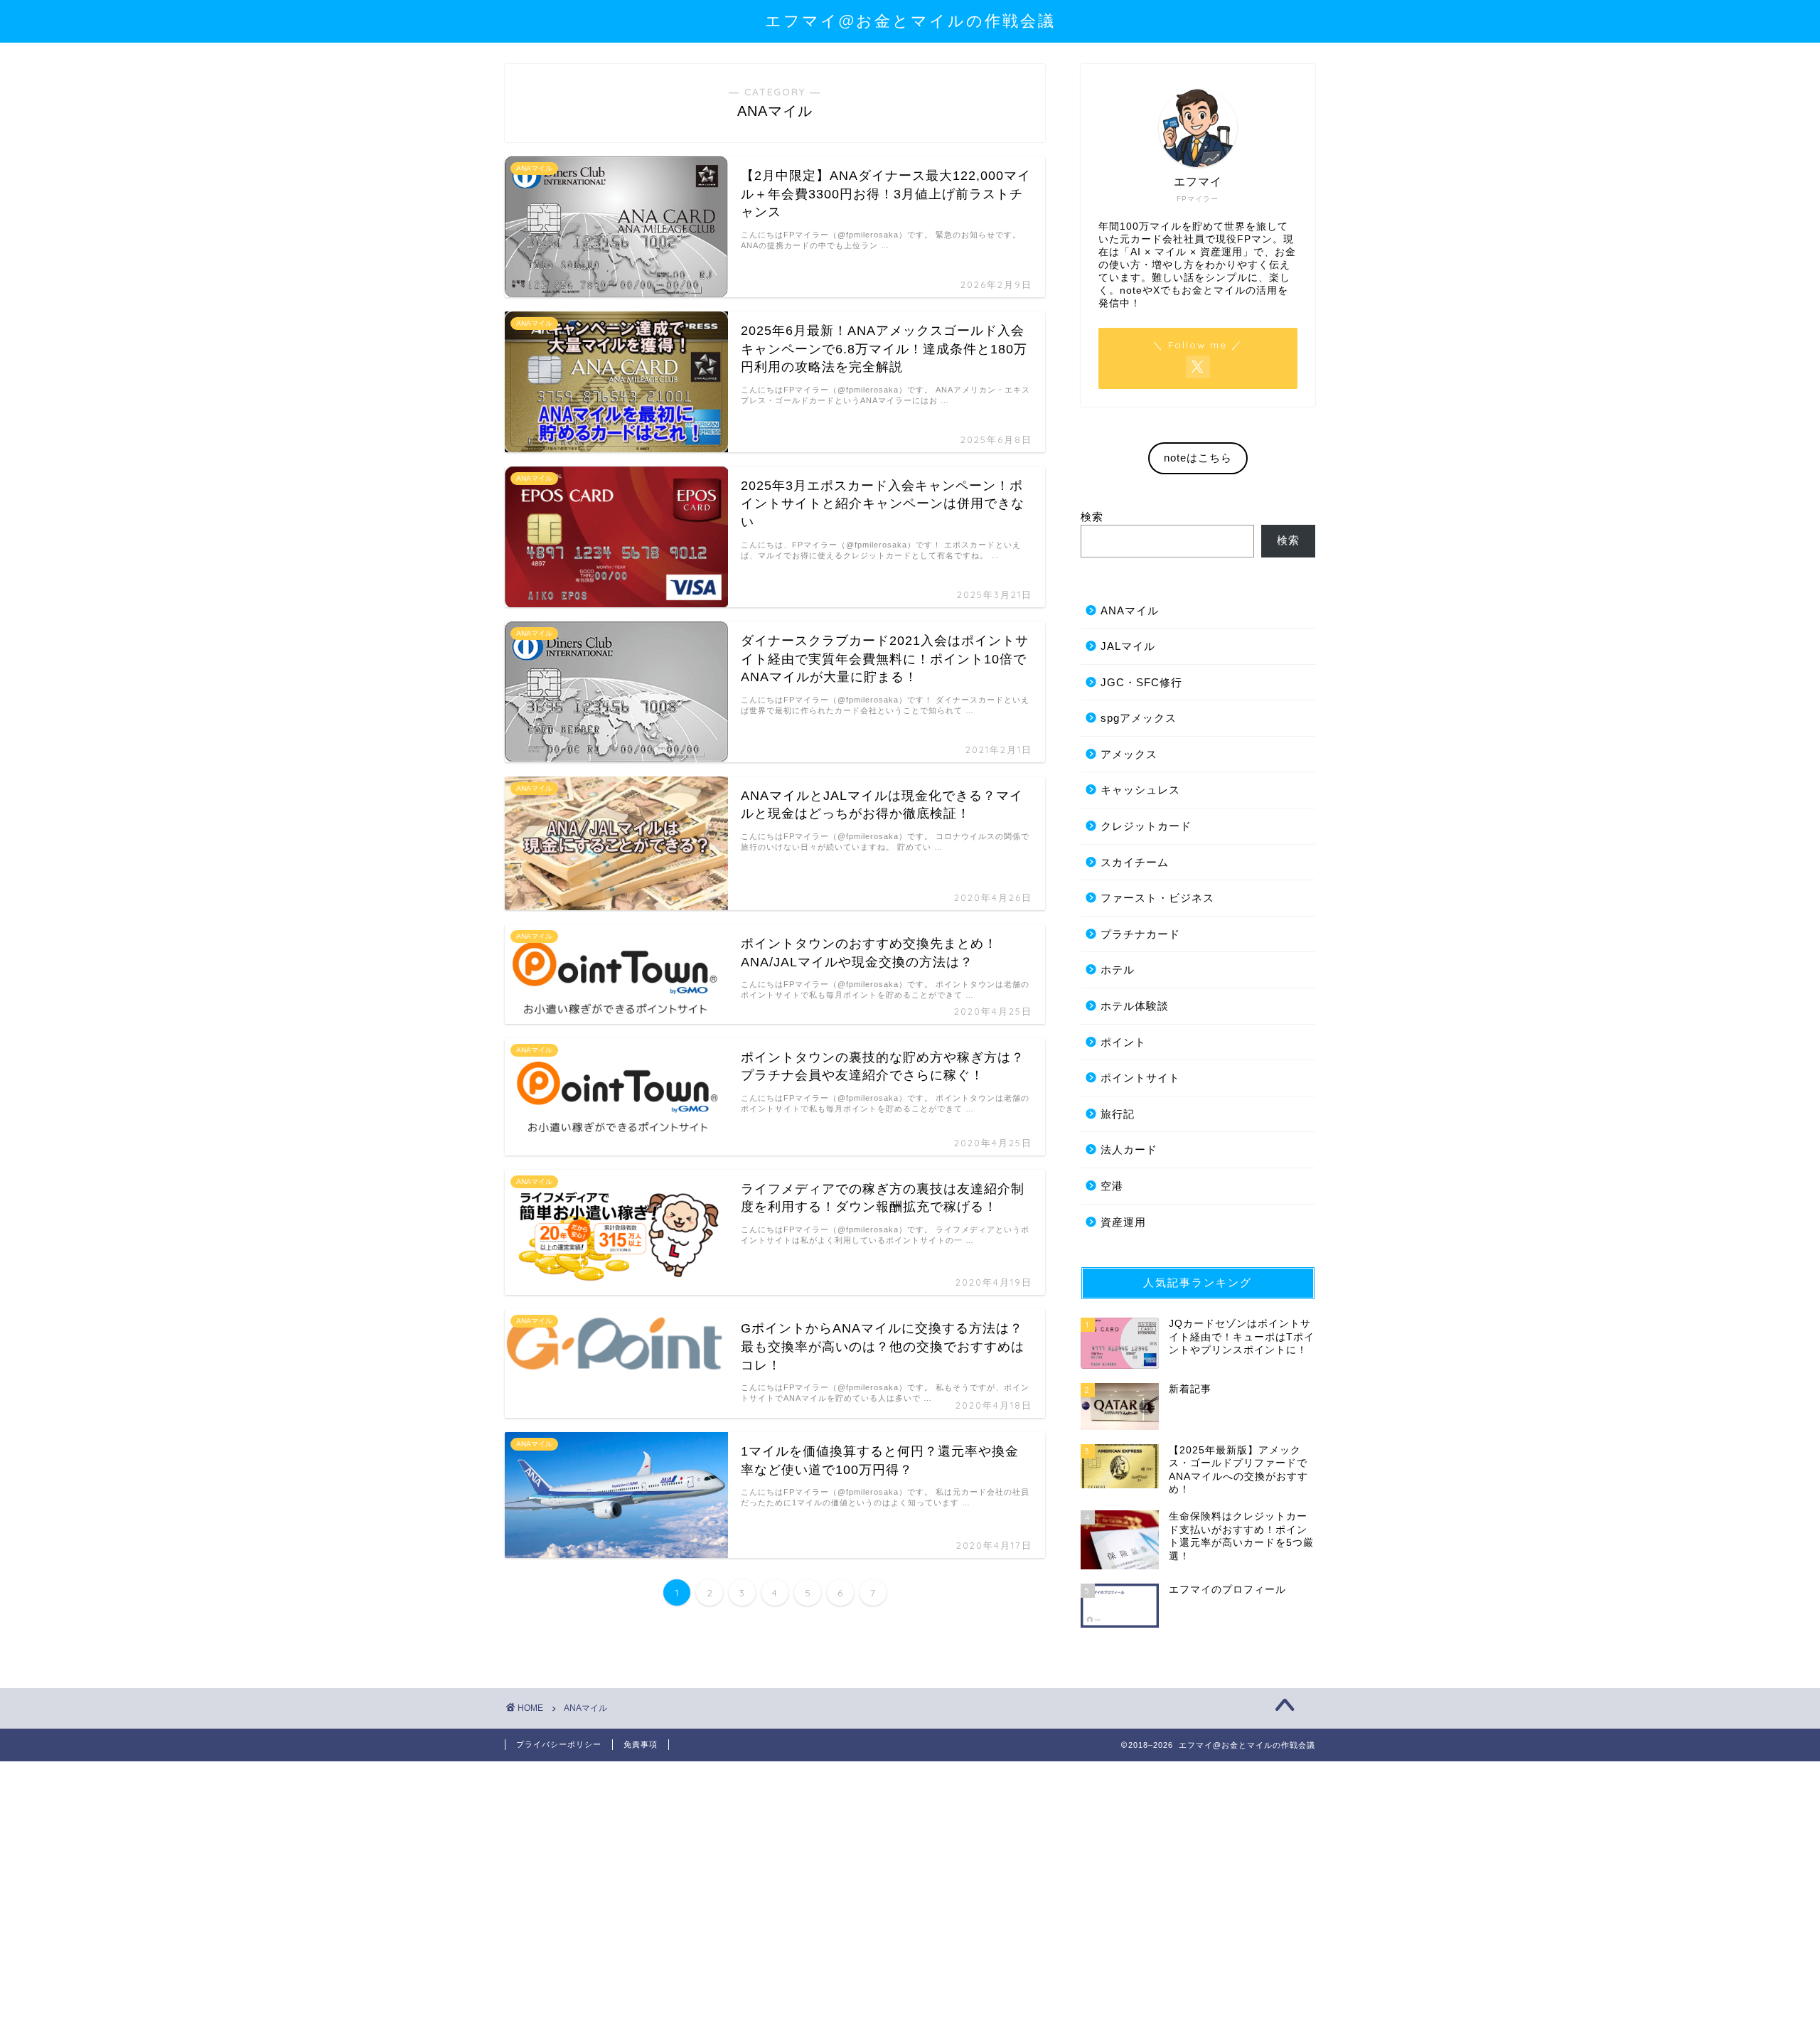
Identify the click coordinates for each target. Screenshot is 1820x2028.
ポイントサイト (1140, 1078)
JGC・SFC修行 (1141, 682)
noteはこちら (1198, 458)
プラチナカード (1140, 934)
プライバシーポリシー (559, 1744)
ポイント (1123, 1042)
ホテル (1118, 970)
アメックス (1129, 754)
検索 (1092, 517)
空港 (1112, 1186)
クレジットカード (1146, 826)
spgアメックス (1139, 718)
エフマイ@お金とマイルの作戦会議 (910, 20)
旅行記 (1118, 1114)
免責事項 (641, 1744)
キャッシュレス (1140, 790)
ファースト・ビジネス (1157, 898)
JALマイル (1128, 646)
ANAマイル (1130, 610)
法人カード (1129, 1149)
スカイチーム (1135, 862)
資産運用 (1123, 1222)
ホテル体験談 (1135, 1006)
